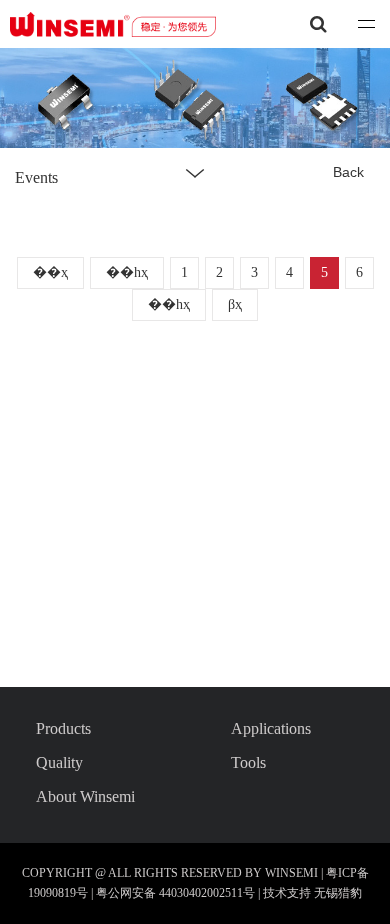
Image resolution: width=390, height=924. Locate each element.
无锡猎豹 (338, 893)
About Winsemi (85, 796)
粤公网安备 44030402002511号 (177, 893)
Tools (248, 762)
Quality (59, 762)
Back (348, 172)
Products (63, 728)
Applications (271, 728)
